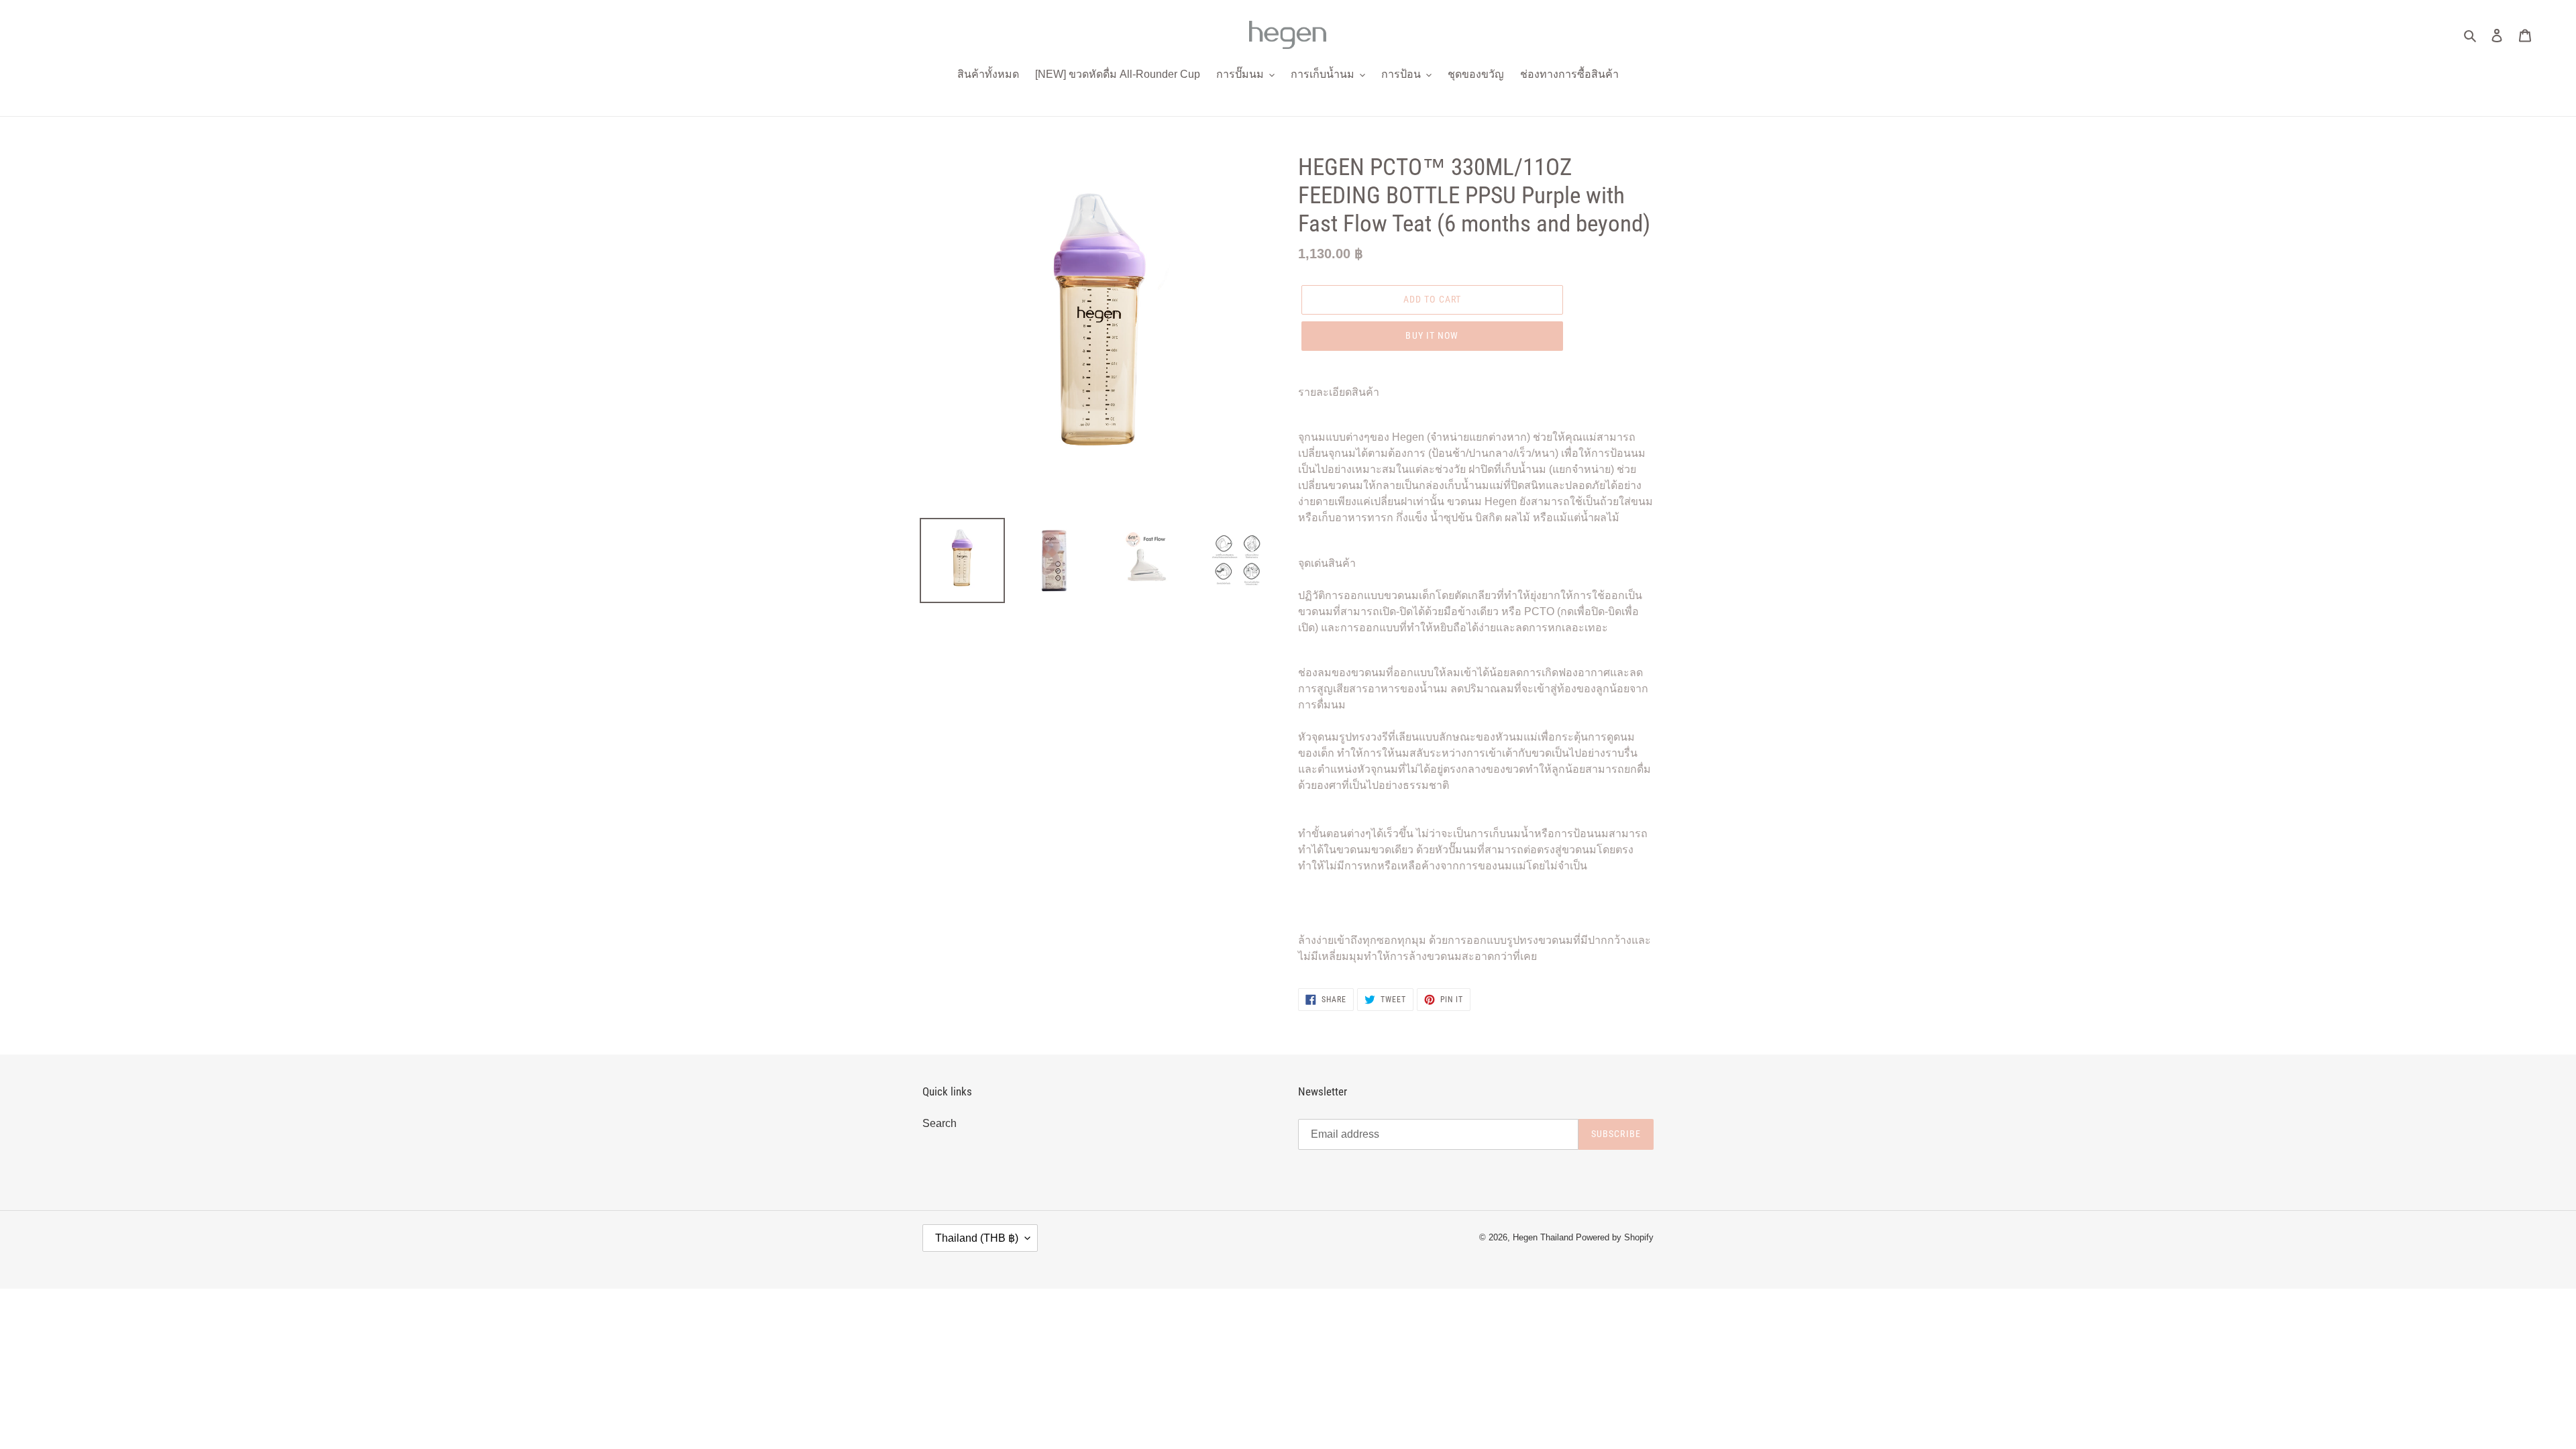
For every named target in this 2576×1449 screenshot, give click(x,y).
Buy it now (1432, 335)
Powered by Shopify (1615, 1237)
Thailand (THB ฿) (977, 1238)
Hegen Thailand (1543, 1237)
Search (940, 1123)
